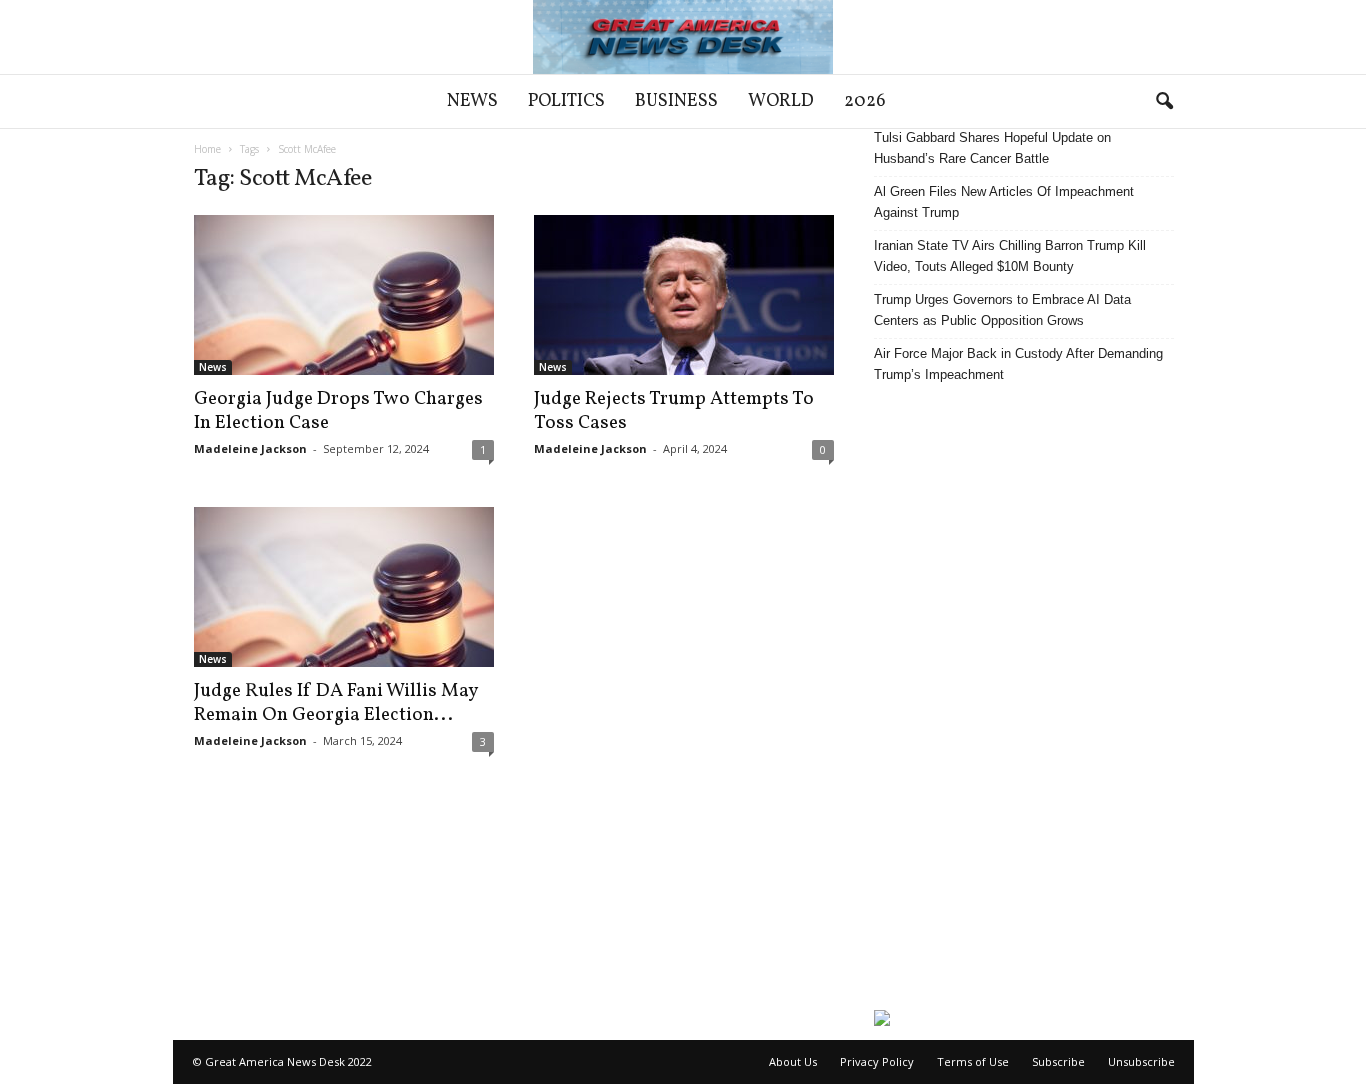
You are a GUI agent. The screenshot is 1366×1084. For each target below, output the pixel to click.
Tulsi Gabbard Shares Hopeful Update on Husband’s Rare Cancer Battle (992, 148)
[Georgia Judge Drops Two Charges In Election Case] (344, 295)
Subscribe (1058, 1061)
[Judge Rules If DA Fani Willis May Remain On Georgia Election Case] (344, 587)
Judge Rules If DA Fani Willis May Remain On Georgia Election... (335, 703)
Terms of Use (973, 1061)
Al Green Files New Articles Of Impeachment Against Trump (1004, 202)
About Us (793, 1061)
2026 (865, 101)
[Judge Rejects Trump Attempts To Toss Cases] (684, 295)
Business (676, 101)
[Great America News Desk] (683, 37)
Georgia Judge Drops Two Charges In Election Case (338, 411)
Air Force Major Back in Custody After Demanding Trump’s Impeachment (1018, 364)
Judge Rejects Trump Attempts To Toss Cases (674, 411)
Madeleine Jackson (250, 448)
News (472, 101)
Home (207, 149)
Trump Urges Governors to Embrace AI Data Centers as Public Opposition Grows (1002, 310)
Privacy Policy (877, 1061)
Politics (566, 101)
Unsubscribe (1141, 1061)
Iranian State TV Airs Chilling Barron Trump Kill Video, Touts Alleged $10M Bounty (1010, 256)
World (781, 101)
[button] (1164, 102)
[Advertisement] (1024, 697)
